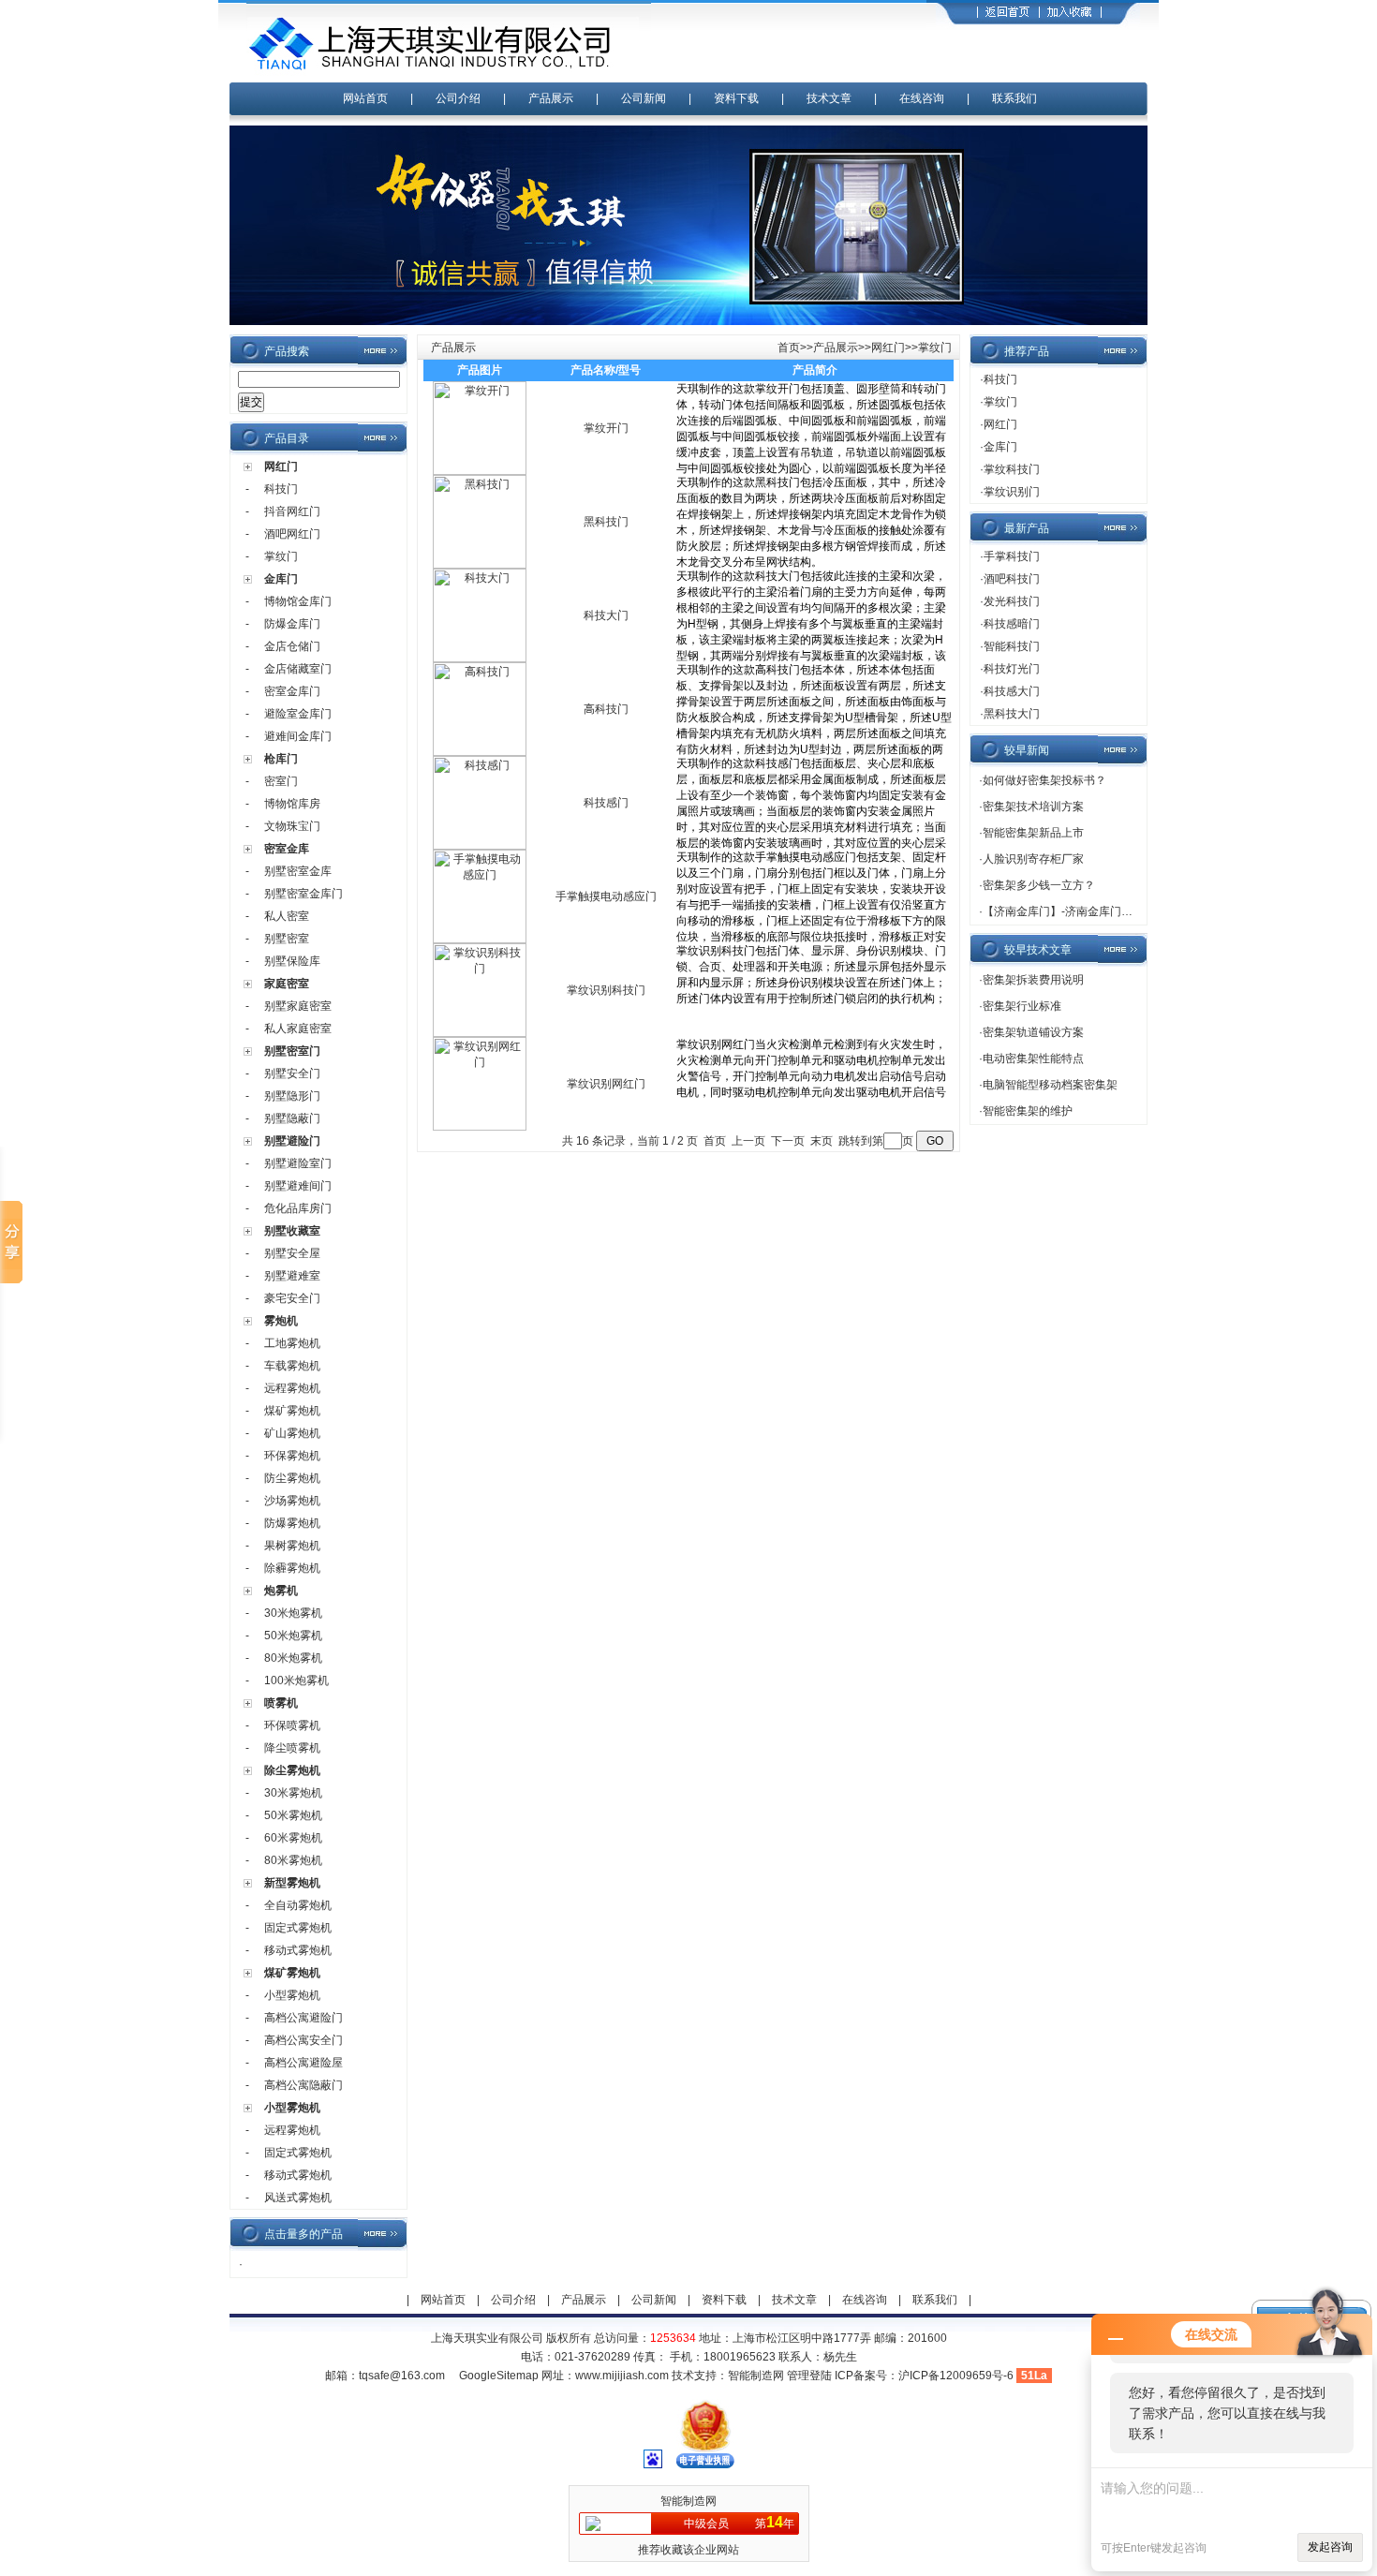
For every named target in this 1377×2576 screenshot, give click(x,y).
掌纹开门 (606, 428)
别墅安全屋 (292, 1253)
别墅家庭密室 (298, 1006)
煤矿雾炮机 (292, 1411)
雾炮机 (281, 1321)
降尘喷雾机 (292, 1748)
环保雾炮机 (292, 1456)
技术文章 (829, 98)
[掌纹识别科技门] (480, 1033)
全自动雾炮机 (298, 1905)
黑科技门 (606, 522)
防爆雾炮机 (292, 1523)
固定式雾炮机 (298, 1928)
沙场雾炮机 (292, 1501)
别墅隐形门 (292, 1096)
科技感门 (606, 803)
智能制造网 (756, 2376)
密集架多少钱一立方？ (1039, 885)
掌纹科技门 (1012, 469)
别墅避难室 (292, 1276)
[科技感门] (480, 846)
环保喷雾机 (292, 1725)
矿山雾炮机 (292, 1433)
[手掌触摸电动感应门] (480, 940)
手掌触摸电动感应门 (606, 896)
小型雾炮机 (292, 1995)
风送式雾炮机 (298, 2198)
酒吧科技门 (1012, 579)
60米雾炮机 (293, 1838)
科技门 (281, 489)
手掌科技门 (1012, 556)
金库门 (281, 579)
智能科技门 (1012, 646)
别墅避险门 (292, 1141)
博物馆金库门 (298, 601)
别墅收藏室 (292, 1231)
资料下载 (736, 98)
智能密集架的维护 (1028, 1111)
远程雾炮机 (292, 1388)
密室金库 (287, 849)
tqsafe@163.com (402, 2376)
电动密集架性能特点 (1033, 1059)
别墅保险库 (292, 961)
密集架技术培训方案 (1033, 807)
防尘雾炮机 (292, 1478)
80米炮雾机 (293, 1658)
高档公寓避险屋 (304, 2063)
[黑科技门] (480, 565)
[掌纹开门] (480, 471)
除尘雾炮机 (292, 1770)
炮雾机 (281, 1591)
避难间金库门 (298, 736)
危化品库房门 (298, 1208)
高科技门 (606, 709)
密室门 (281, 781)
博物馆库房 (292, 804)
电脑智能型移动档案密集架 (1050, 1085)
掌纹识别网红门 (606, 1084)
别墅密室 (287, 939)
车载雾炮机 (292, 1366)
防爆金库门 (292, 624)
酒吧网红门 (292, 534)
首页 (789, 348)
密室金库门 (292, 691)
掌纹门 (281, 556)
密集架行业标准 (1022, 1006)
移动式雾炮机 (298, 1950)
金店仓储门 (292, 646)
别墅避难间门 (298, 1186)
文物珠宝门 (292, 826)
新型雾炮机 (292, 1883)
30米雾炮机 (293, 1793)
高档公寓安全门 (304, 2040)
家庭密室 (287, 984)
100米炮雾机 (296, 1680)
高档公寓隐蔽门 (304, 2085)
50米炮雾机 (293, 1636)
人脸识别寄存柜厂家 (1033, 859)
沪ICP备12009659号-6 (956, 2376)
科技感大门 (1012, 691)
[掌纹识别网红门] (480, 1127)
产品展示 (551, 98)
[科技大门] (480, 659)
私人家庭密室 (298, 1029)
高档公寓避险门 (304, 2018)
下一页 (788, 1141)
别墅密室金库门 (304, 894)
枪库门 (281, 759)
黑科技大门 (1012, 714)
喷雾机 (281, 1703)
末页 (822, 1141)
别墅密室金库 (298, 871)
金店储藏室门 (298, 669)
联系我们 (1014, 98)
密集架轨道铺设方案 (1033, 1032)
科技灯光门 (1012, 669)
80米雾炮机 (293, 1860)
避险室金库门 (298, 714)
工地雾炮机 (292, 1343)
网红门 (281, 466)
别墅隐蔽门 (292, 1118)
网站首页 (365, 98)
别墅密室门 (292, 1051)
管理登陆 (809, 2376)
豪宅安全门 (292, 1298)
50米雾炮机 (293, 1815)
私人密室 (287, 916)
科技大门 (606, 615)
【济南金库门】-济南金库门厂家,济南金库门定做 (1104, 911)
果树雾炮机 (292, 1546)
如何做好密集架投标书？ (1044, 780)
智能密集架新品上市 (1033, 833)
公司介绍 (458, 98)
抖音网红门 (292, 511)
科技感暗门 (1012, 624)
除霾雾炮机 (292, 1568)
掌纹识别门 (1012, 492)
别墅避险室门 (298, 1163)
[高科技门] (480, 752)
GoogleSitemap (499, 2376)
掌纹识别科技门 (606, 990)
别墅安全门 (292, 1073)
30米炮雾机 (293, 1613)
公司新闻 (644, 98)
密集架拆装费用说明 (1033, 980)
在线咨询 (922, 98)
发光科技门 (1012, 601)
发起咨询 (1330, 2547)
